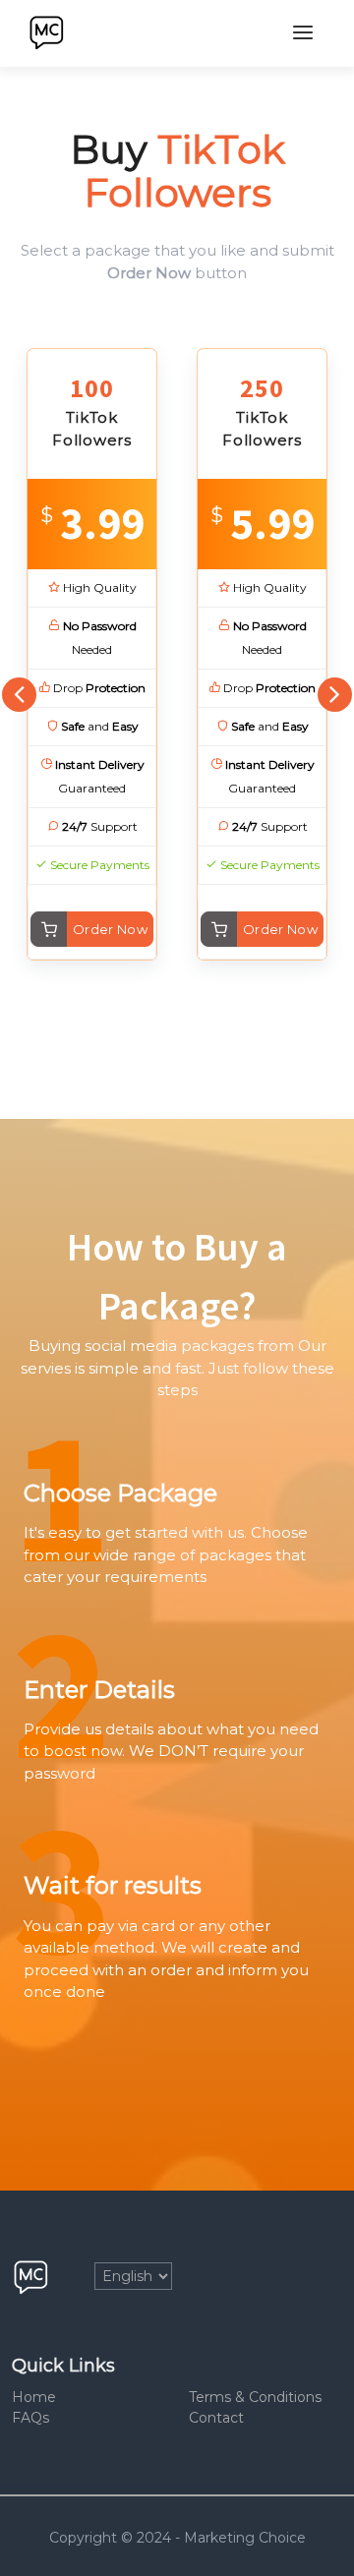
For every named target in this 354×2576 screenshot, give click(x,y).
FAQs (30, 2418)
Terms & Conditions (255, 2397)
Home (34, 2397)
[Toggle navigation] (303, 33)
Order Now (111, 929)
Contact (216, 2418)
